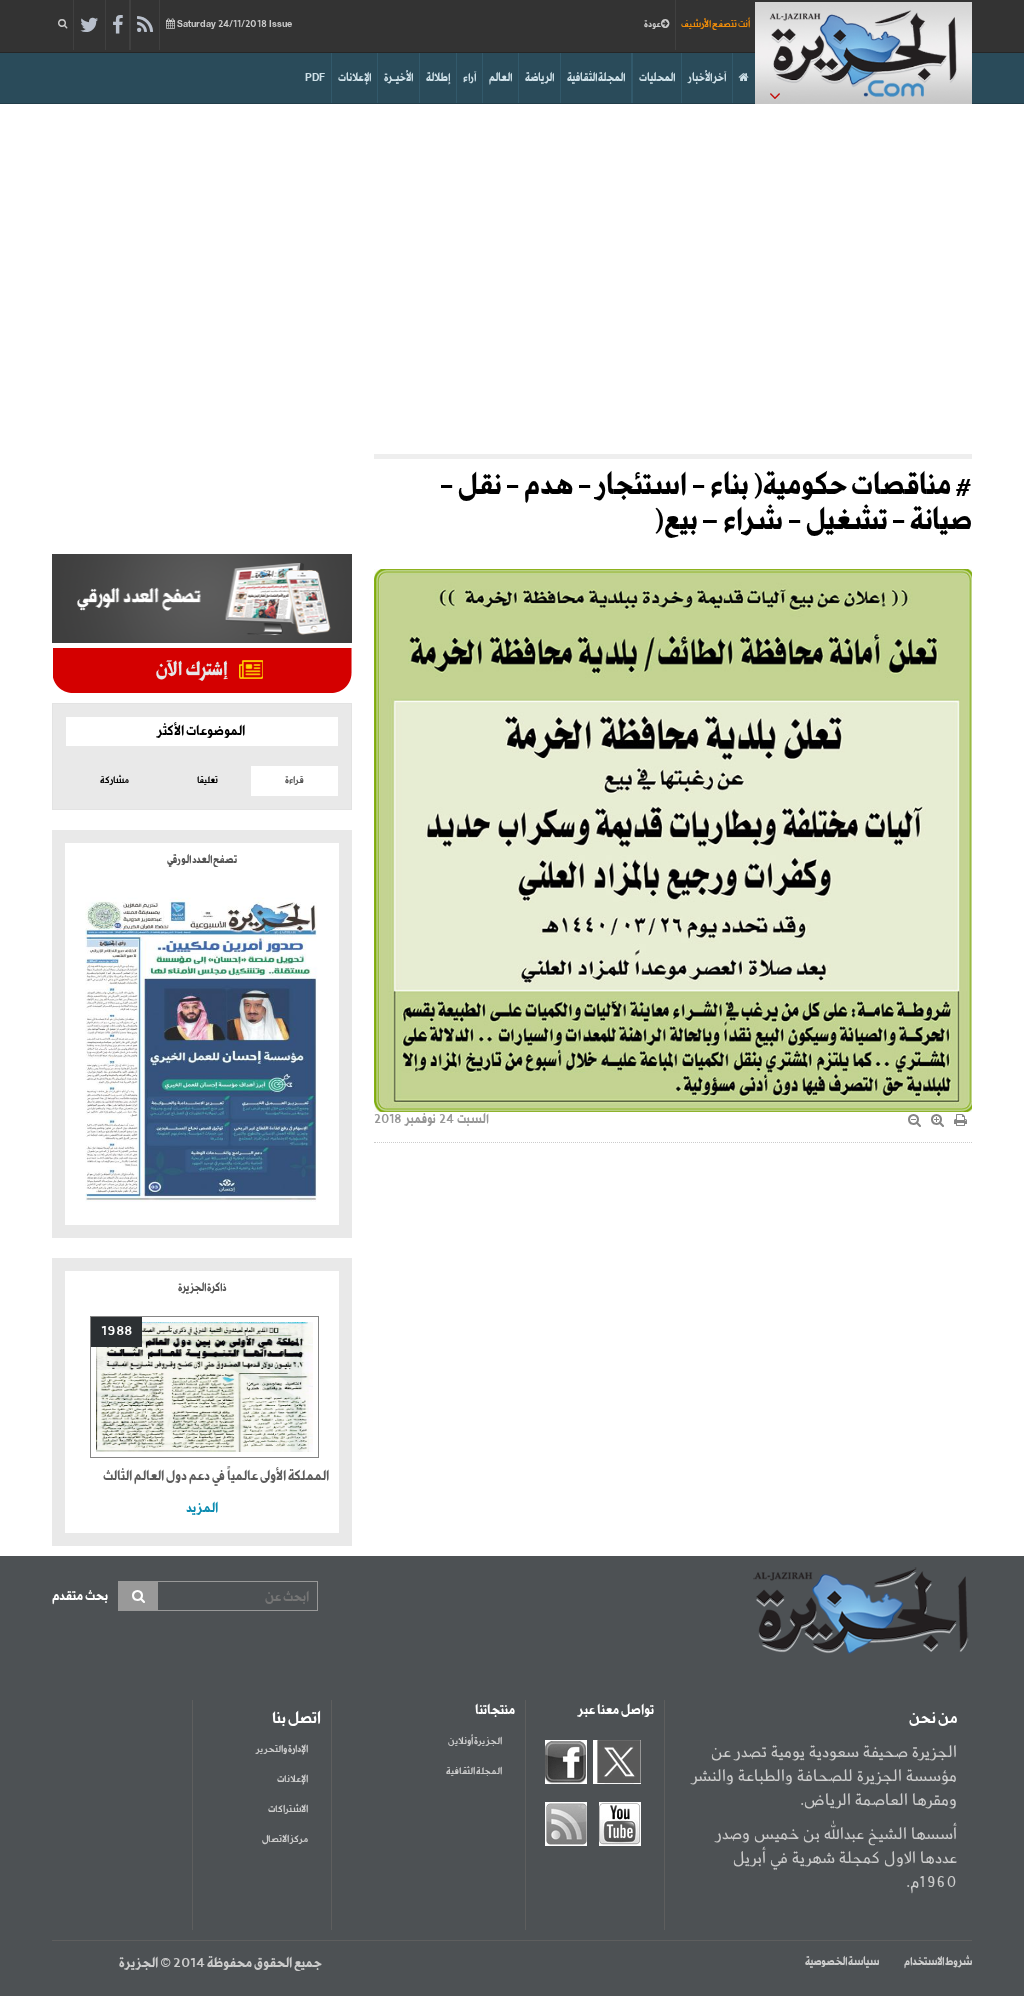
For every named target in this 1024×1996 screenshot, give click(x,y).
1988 (116, 1331)
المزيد (202, 1508)
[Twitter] (89, 26)
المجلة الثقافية (596, 78)
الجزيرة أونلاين (475, 1741)
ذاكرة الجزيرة (202, 1288)
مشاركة (114, 780)
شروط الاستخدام (938, 1962)
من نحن (933, 1719)
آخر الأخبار (707, 78)
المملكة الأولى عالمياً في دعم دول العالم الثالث (216, 1476)
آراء (469, 78)
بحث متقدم (80, 1596)
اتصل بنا (296, 1719)
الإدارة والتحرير (282, 1749)
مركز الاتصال (285, 1839)
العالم (500, 78)
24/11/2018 (234, 24)
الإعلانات (354, 78)
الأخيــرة (398, 78)
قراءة (294, 780)
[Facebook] (117, 26)
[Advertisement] (512, 274)
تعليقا (207, 780)
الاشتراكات (288, 1809)
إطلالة (438, 78)
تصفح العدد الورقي (202, 860)
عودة (652, 24)
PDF (315, 78)
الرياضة (539, 78)
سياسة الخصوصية (842, 1962)
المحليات (657, 78)
